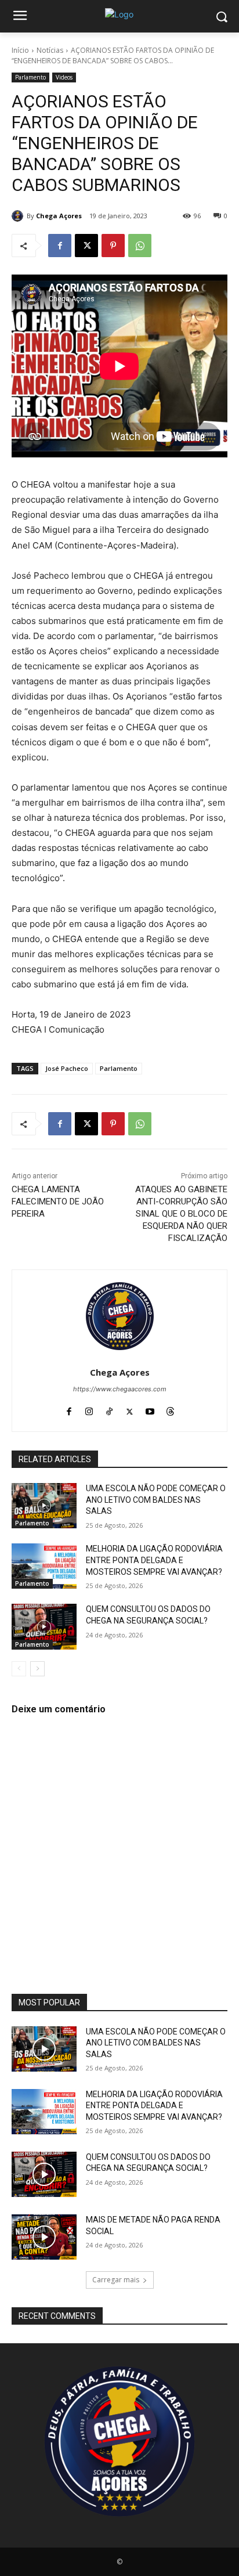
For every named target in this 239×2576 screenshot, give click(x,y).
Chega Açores (59, 216)
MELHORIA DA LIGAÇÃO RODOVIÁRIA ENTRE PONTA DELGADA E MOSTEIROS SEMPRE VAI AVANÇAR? (154, 1560)
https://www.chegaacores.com (120, 1389)
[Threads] (170, 1409)
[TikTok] (109, 1409)
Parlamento (30, 77)
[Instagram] (89, 1409)
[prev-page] (19, 1669)
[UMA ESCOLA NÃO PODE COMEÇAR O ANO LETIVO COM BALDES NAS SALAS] (44, 1506)
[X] (86, 246)
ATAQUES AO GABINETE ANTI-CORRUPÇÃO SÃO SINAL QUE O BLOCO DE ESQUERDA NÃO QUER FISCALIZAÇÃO (181, 1214)
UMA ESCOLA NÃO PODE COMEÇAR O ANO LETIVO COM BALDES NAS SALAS (156, 1500)
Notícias (50, 50)
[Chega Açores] (19, 216)
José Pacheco (67, 1068)
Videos (64, 77)
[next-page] (37, 1669)
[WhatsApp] (140, 246)
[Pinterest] (113, 246)
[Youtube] (150, 1409)
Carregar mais (116, 2280)
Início (20, 50)
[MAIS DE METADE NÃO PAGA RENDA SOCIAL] (44, 2237)
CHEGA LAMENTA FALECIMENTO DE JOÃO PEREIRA (58, 1202)
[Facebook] (60, 246)
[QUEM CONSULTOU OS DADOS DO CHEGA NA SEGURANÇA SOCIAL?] (44, 1626)
